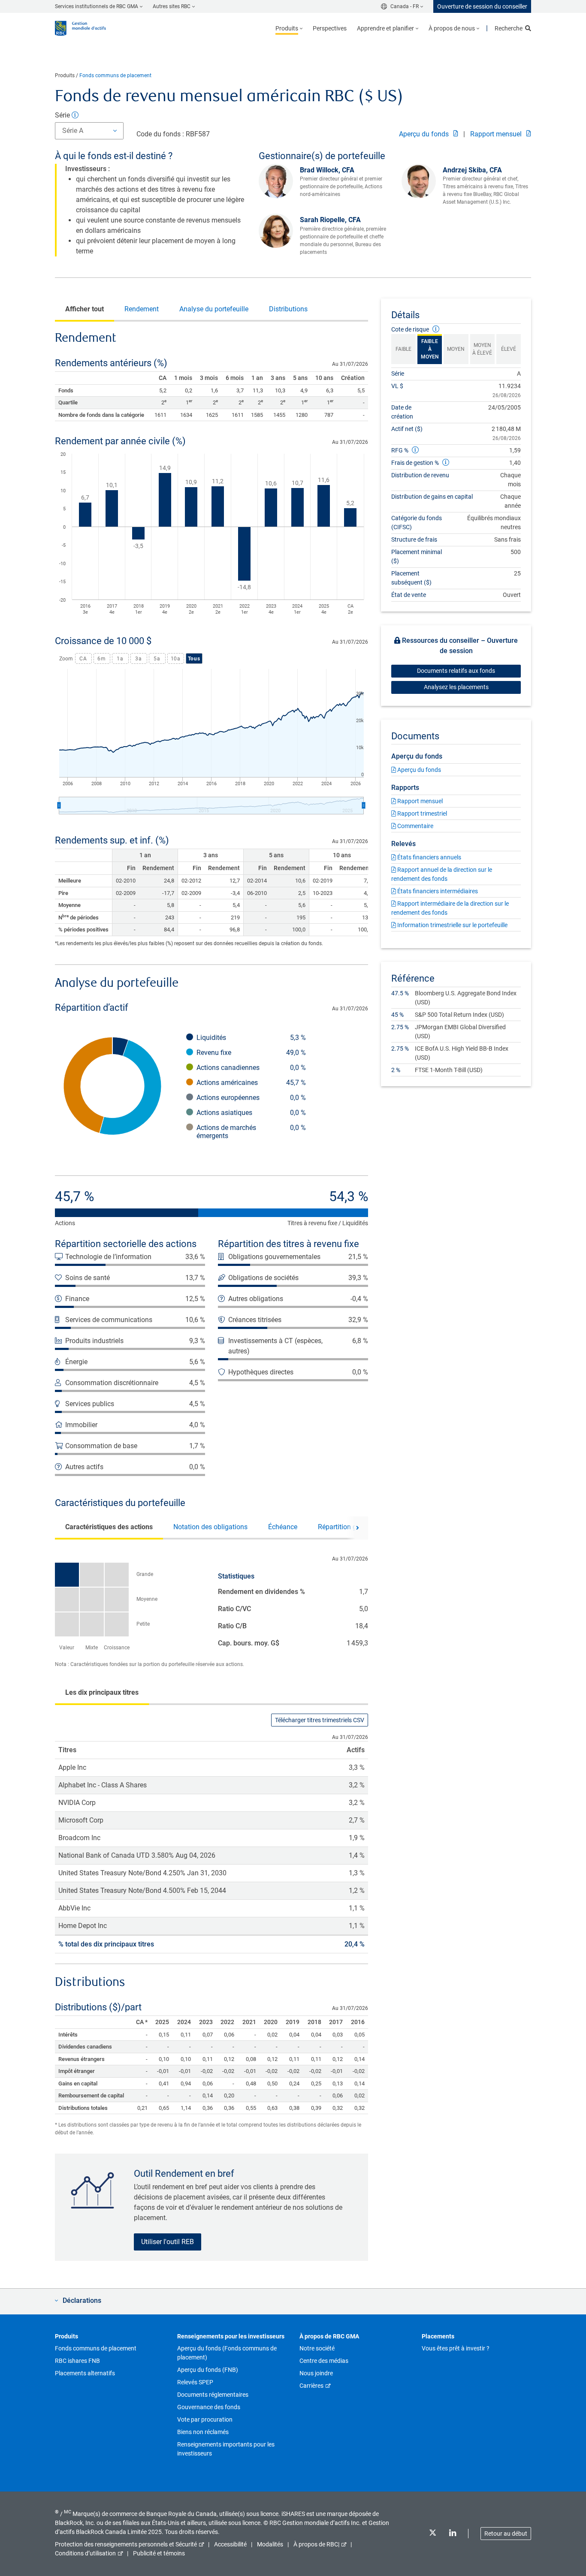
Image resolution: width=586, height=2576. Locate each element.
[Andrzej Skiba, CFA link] (422, 181)
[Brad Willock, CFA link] (279, 181)
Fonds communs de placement (115, 75)
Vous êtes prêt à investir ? (456, 2348)
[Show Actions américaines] (251, 1083)
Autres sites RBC (172, 6)
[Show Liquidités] (251, 1038)
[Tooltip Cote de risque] (436, 329)
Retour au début (506, 2534)
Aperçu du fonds (425, 134)
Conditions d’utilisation (85, 2553)
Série (63, 115)
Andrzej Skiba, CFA (472, 170)
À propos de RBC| (316, 2544)
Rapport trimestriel (421, 813)
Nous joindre (316, 2373)
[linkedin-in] (453, 2534)
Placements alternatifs (85, 2373)
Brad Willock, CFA (327, 170)
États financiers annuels (429, 857)
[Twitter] (432, 2534)
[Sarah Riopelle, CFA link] (279, 231)
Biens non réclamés (203, 2432)
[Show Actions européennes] (251, 1098)
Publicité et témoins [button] (159, 2553)
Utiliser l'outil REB (168, 2242)
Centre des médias (324, 2361)
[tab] (85, 309)
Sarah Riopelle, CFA (330, 220)
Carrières (311, 2386)
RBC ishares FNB (77, 2361)
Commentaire (415, 826)
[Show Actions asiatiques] (251, 1113)
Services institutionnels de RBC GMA (97, 6)
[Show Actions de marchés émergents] (251, 1132)
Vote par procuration (205, 2419)
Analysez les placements (456, 687)
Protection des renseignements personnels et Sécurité (126, 2544)
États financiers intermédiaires (437, 891)
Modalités (270, 2544)
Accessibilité (230, 2544)
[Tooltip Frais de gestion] (446, 462)
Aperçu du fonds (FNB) (208, 2370)
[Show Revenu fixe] (251, 1053)
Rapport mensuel (497, 134)
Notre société (317, 2348)
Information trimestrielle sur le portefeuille (452, 925)
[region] (211, 535)
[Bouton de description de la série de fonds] (75, 115)
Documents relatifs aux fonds (456, 671)
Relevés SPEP (195, 2382)
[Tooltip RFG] (415, 450)
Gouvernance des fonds (209, 2407)
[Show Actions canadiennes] (251, 1068)
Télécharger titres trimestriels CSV (320, 1720)
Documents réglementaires (213, 2395)
